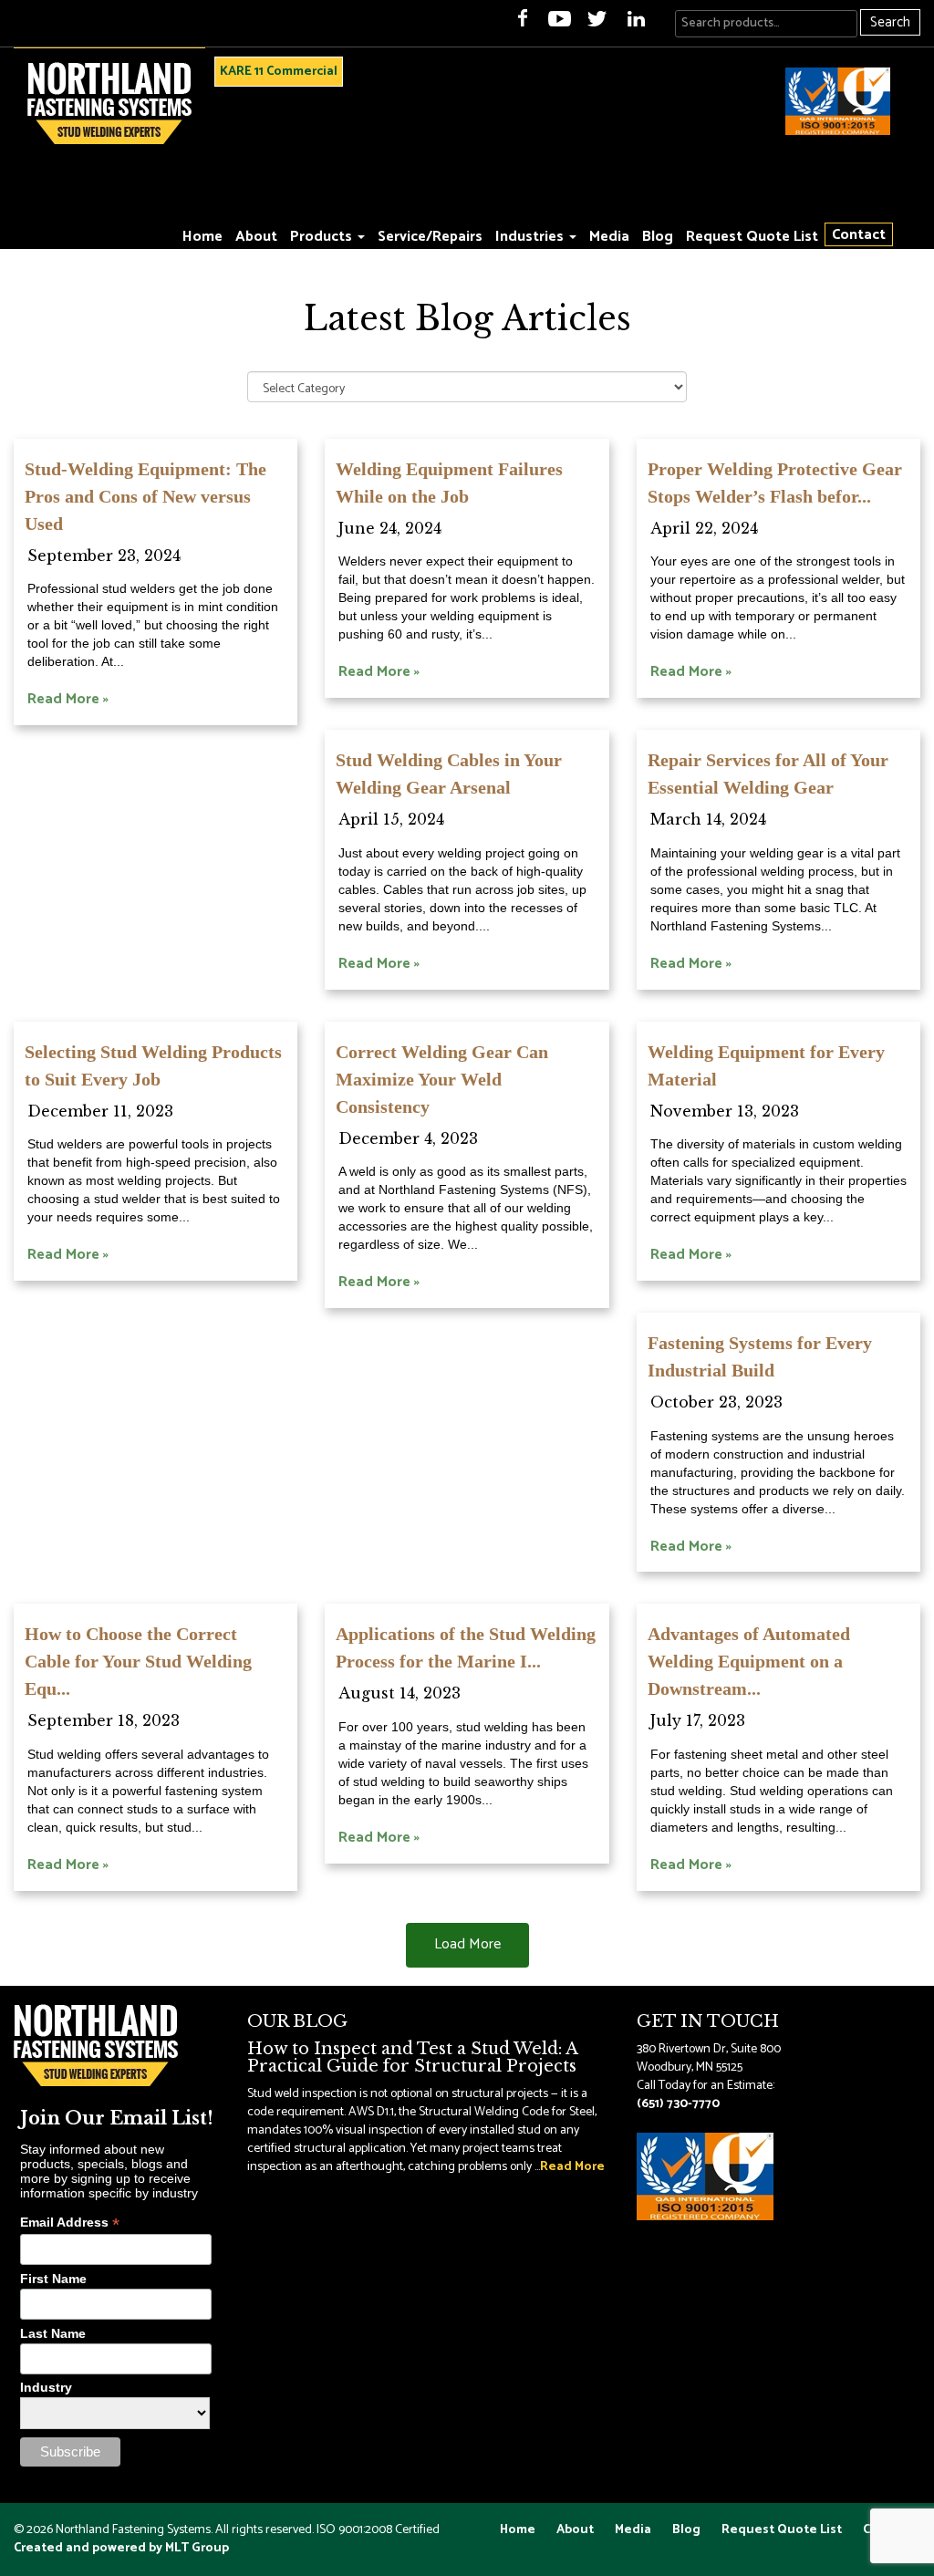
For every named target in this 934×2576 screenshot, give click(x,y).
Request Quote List (752, 237)
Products (323, 237)
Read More (572, 2167)
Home (202, 237)
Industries (531, 237)
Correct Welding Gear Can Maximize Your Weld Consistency (442, 1079)
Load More (467, 1944)
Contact (859, 234)
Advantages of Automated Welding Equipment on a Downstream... (749, 1661)
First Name (53, 2279)
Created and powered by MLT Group (121, 2548)
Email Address (70, 2223)
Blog (658, 237)
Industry (46, 2387)
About (256, 237)
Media (609, 237)
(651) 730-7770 (678, 2104)
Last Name (53, 2333)
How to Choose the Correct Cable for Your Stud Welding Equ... (138, 1661)
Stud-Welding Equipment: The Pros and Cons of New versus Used (145, 496)
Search (890, 22)
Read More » (68, 699)
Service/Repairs (430, 237)
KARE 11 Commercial (279, 72)
